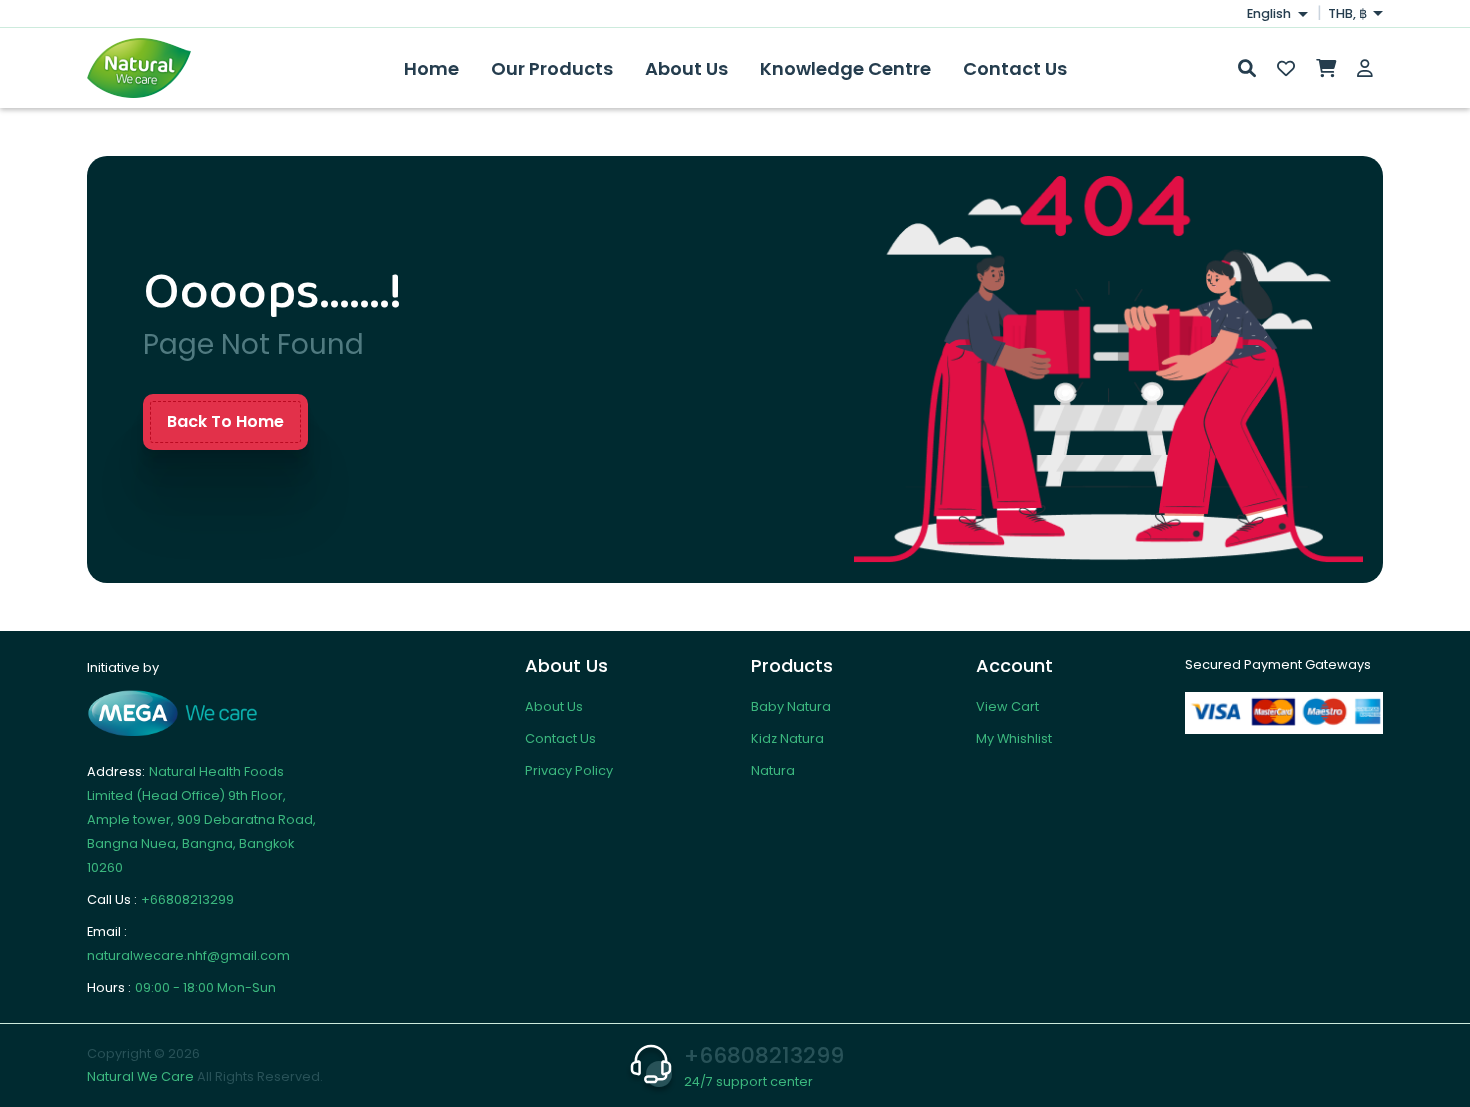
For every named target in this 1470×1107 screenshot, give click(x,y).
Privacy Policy (569, 770)
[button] (1247, 68)
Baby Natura (791, 706)
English (1270, 13)
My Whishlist (1014, 738)
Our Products (552, 68)
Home (431, 68)
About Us (686, 68)
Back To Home (225, 421)
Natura (773, 770)
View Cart (1007, 706)
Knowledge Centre (845, 68)
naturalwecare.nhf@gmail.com (188, 955)
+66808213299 (187, 899)
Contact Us (1015, 68)
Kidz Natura (787, 738)
